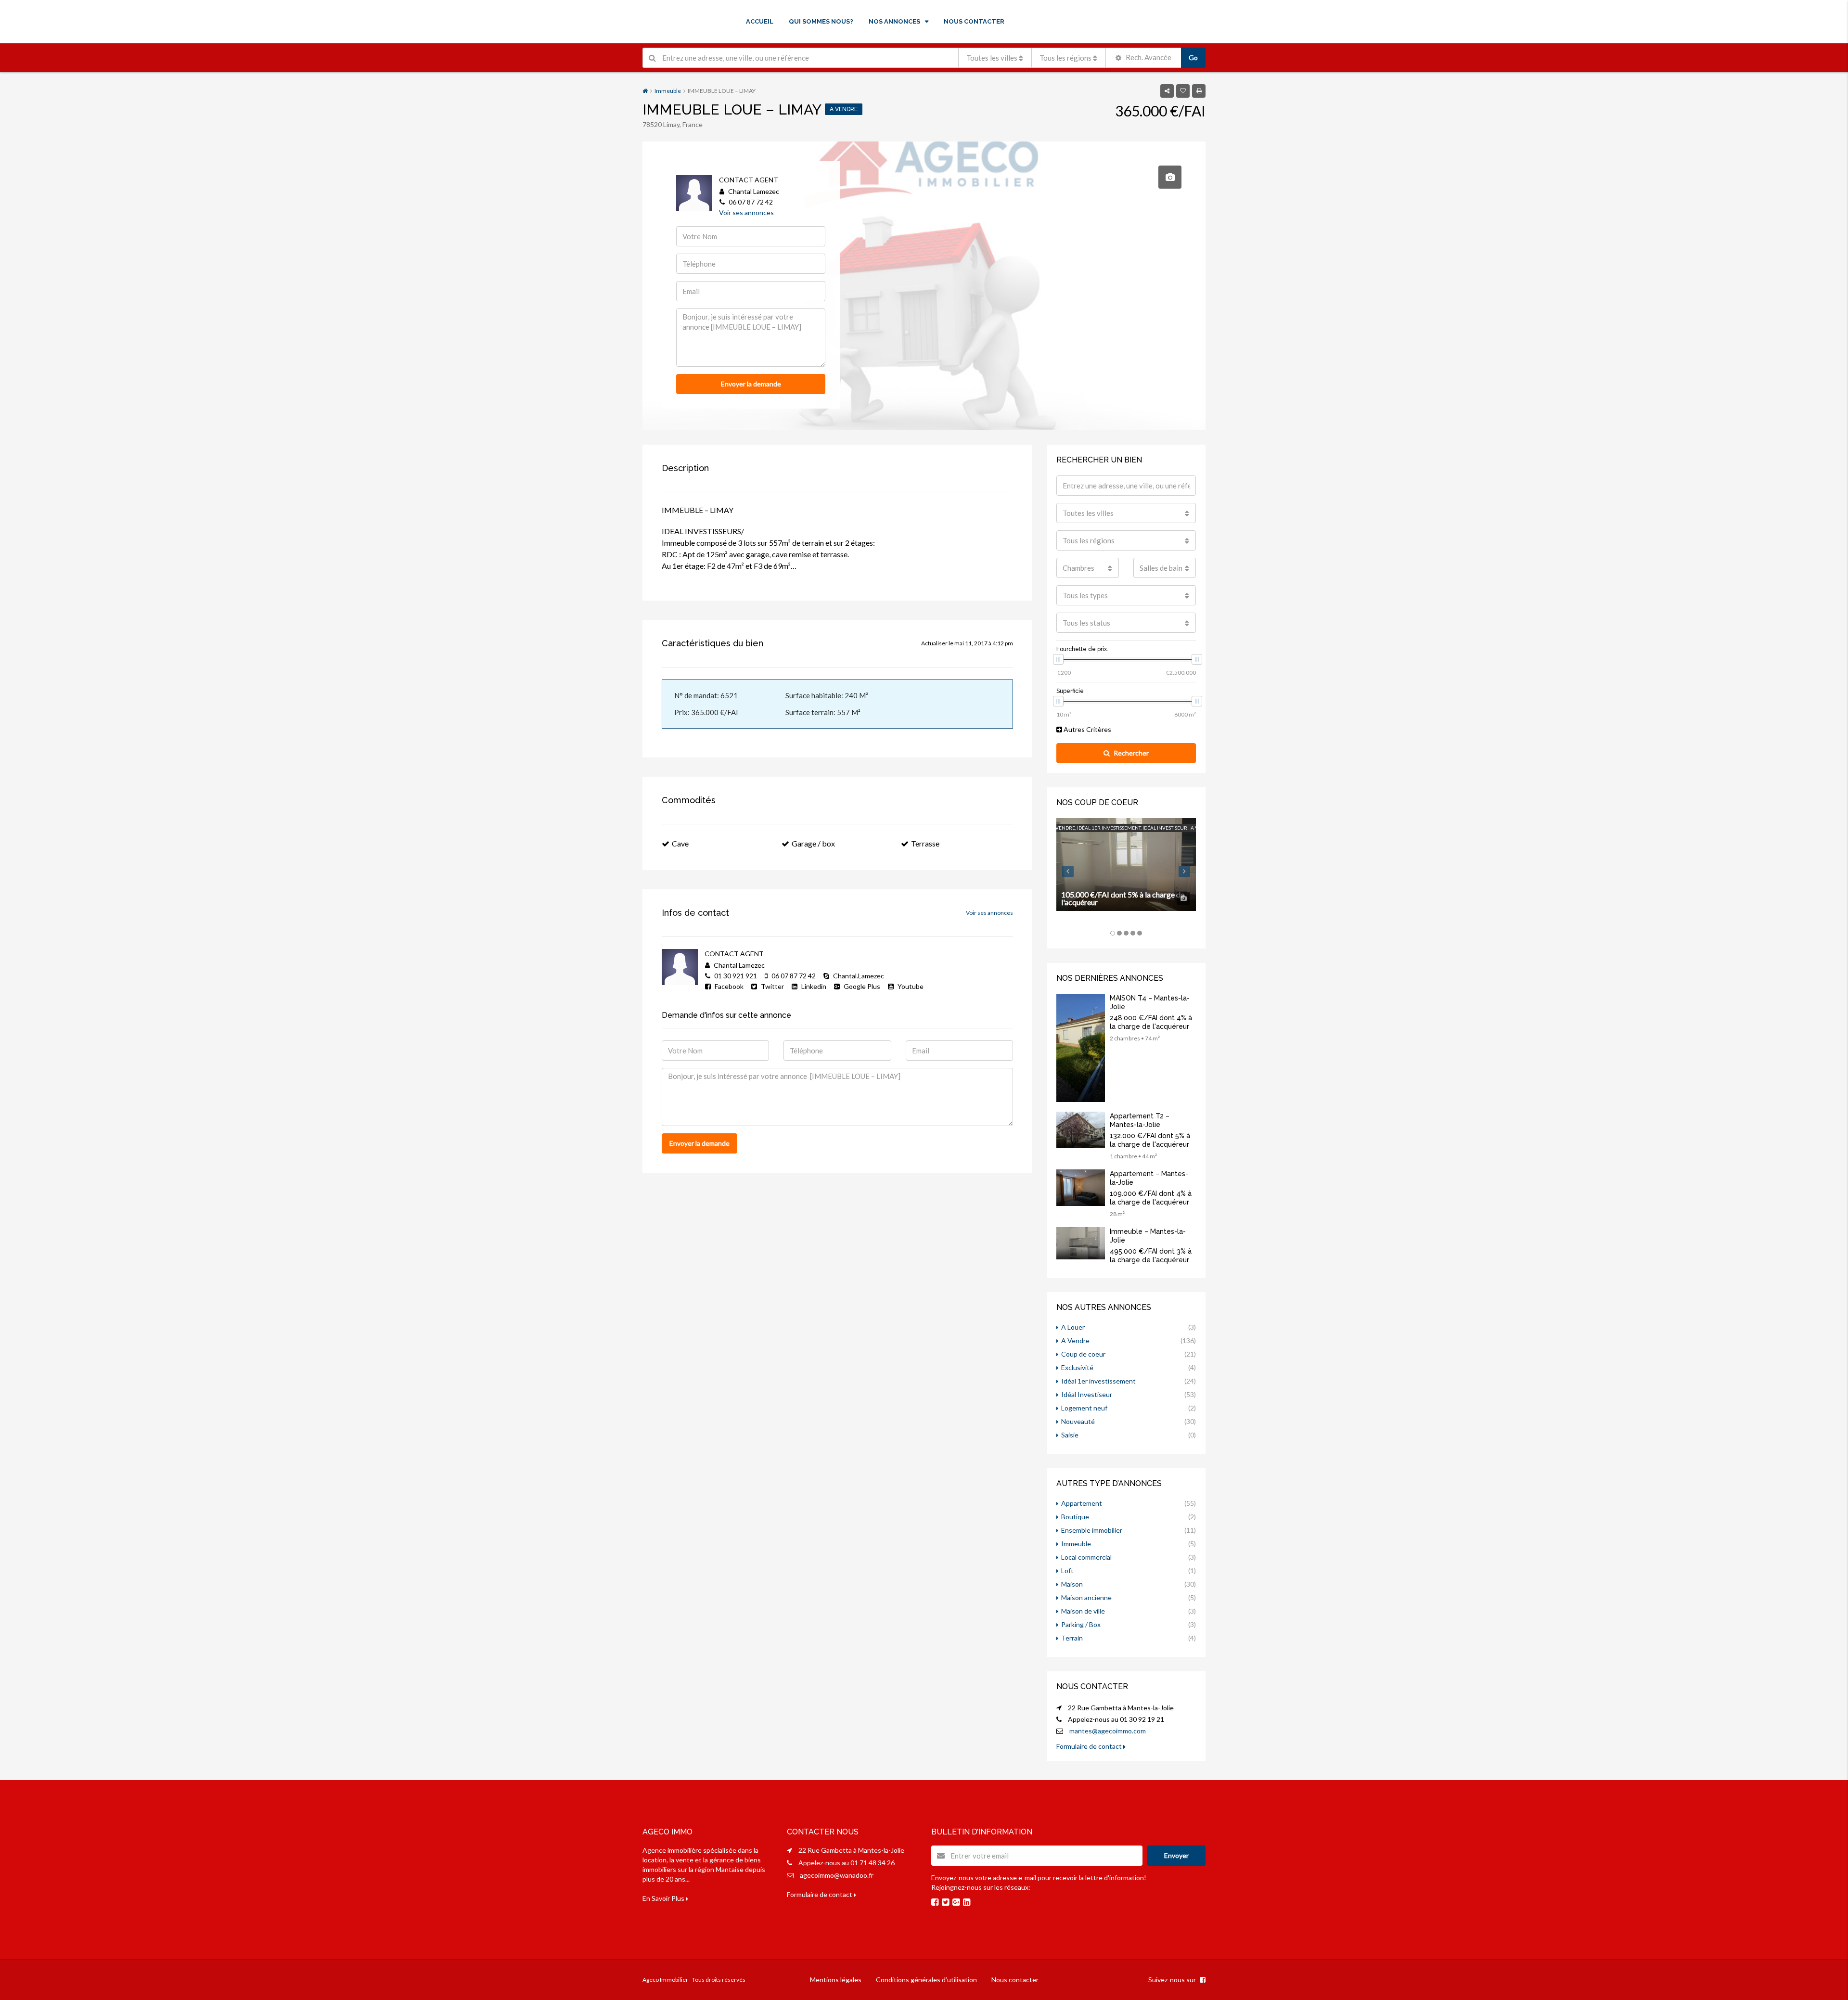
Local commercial (1086, 1557)
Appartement (1082, 1503)
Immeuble (668, 91)
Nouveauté (1078, 1421)
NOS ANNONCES (894, 21)
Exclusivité (1077, 1367)
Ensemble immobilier (1092, 1530)
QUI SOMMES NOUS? (821, 21)
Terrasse (925, 843)
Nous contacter (1015, 1980)
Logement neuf (1084, 1408)
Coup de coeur (1083, 1354)
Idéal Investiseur (1087, 1394)
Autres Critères (1087, 729)
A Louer (1073, 1327)
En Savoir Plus (664, 1898)
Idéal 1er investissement (1098, 1381)
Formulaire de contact (1090, 1746)
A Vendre (1075, 1340)
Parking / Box (1081, 1624)
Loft (1067, 1571)
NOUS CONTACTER (974, 21)
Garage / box (813, 843)
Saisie (1070, 1435)
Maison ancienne (1086, 1597)
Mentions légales (836, 1980)
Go (1193, 58)
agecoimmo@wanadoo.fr (837, 1875)
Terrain (1072, 1638)
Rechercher (1131, 753)
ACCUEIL (760, 21)
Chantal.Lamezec (858, 976)
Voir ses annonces (746, 212)
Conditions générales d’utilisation (926, 1980)
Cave (680, 843)
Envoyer (1176, 1855)
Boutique (1075, 1517)
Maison (1072, 1584)
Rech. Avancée (1148, 57)
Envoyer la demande (751, 384)
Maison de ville (1083, 1611)
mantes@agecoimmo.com (1108, 1731)
